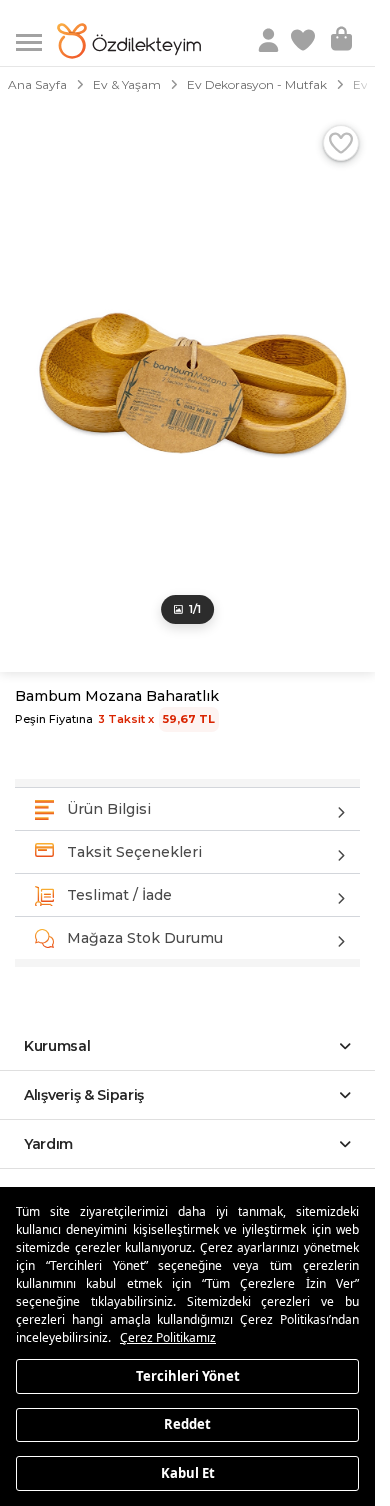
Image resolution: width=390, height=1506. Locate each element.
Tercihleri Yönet (188, 1375)
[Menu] (36, 40)
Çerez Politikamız (168, 1337)
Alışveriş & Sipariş (84, 1095)
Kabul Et (188, 1472)
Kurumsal (57, 1046)
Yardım (48, 1144)
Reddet (187, 1424)
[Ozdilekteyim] (129, 41)
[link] (305, 41)
